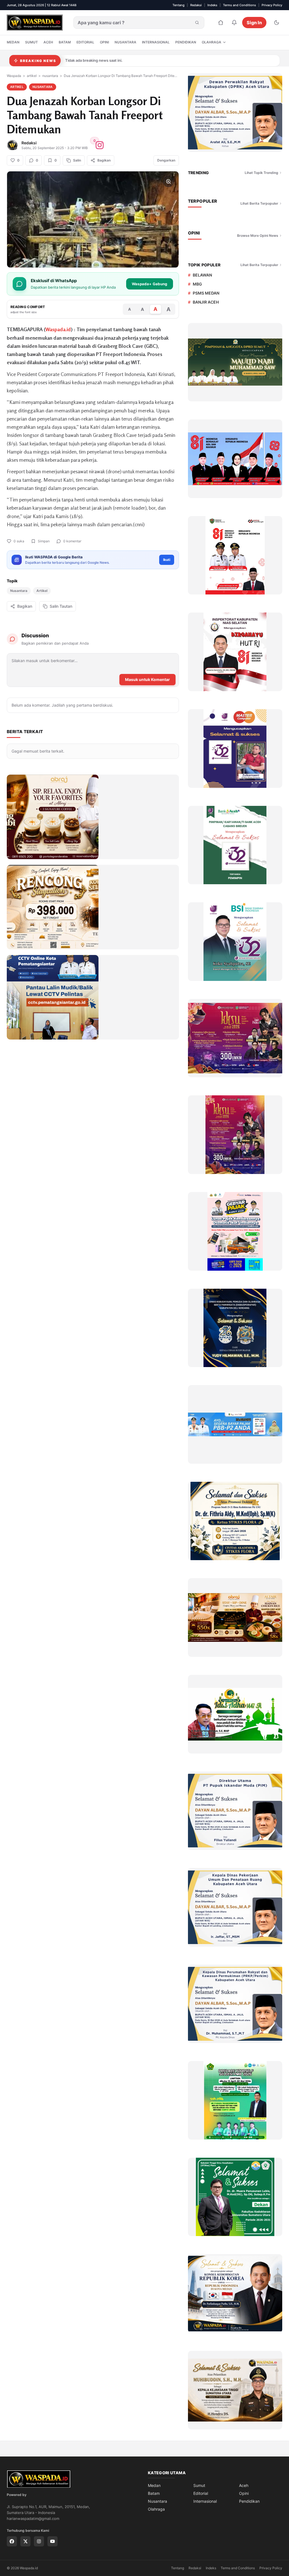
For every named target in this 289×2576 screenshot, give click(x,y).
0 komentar (72, 541)
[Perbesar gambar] (168, 182)
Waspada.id (58, 329)
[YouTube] (52, 2541)
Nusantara (125, 42)
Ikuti (167, 560)
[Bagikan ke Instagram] (100, 145)
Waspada (14, 76)
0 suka (19, 541)
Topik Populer (204, 265)
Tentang (179, 5)
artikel (32, 76)
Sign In (254, 23)
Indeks (212, 5)
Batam (65, 42)
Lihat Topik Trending (261, 173)
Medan (13, 42)
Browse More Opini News (258, 236)
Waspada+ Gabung (150, 284)
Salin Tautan (61, 606)
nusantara (50, 76)
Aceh (48, 42)
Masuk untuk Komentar (147, 679)
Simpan (44, 541)
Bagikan (25, 606)
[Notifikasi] (234, 23)
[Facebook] (12, 2541)
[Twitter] (25, 2541)
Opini (104, 42)
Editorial (85, 42)
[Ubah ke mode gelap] (277, 23)
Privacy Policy (272, 5)
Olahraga (212, 42)
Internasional (156, 42)
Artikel (42, 591)
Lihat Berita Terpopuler (259, 203)
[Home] (221, 23)
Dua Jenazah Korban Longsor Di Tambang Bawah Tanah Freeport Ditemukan (121, 76)
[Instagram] (39, 2541)
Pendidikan (186, 42)
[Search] (197, 23)
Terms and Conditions (239, 5)
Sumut (31, 42)
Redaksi (196, 5)
